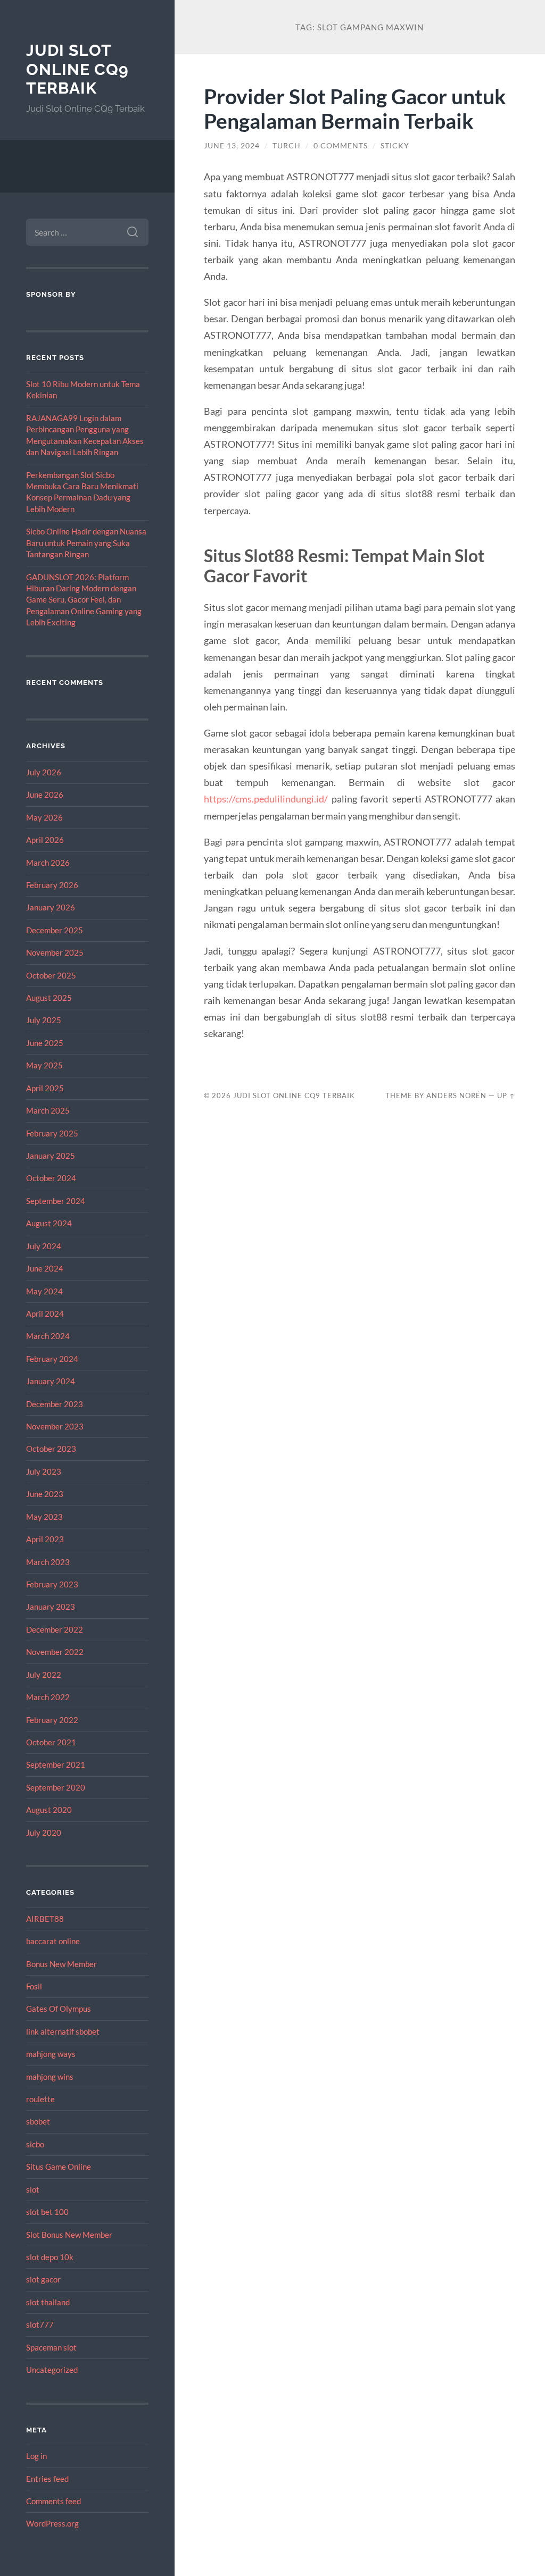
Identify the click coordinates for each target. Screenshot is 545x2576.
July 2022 (44, 1675)
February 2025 (52, 1133)
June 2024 (45, 1268)
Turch (287, 146)
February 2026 (52, 885)
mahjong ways (51, 2054)
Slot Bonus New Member (69, 2235)
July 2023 (44, 1471)
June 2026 (45, 794)
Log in (36, 2456)
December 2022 (55, 1629)
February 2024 (52, 1359)
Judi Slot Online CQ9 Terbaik (77, 69)
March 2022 (48, 1697)
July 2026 (44, 772)
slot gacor (43, 2279)
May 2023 (44, 1517)
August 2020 (49, 1810)
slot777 (40, 2324)
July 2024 (44, 1246)
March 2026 (48, 863)
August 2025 (49, 998)
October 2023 (51, 1449)
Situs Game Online (59, 2167)
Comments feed (53, 2501)
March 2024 (48, 1336)
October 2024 (51, 1178)
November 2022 (55, 1652)
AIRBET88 (45, 1919)
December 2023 (55, 1404)
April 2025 (45, 1088)
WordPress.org (52, 2523)
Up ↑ (506, 1095)
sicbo (35, 2144)
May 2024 (44, 1291)
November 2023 (55, 1426)
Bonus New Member (61, 1964)
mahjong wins (50, 2077)
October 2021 (51, 1742)
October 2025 (51, 975)
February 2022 (52, 1720)
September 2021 (56, 1764)
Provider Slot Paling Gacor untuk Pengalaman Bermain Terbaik (355, 108)
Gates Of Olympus (59, 2009)
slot (33, 2189)
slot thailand (48, 2302)
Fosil (34, 1986)
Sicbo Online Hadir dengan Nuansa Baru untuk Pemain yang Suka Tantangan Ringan (86, 543)
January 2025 (51, 1156)
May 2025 (44, 1065)
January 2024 (51, 1381)
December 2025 (55, 930)
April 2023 (45, 1539)
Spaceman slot (51, 2347)
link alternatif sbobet (63, 2031)
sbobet (38, 2121)
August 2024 (49, 1223)
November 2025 (55, 952)
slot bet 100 (47, 2212)
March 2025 (48, 1110)
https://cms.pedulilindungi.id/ (266, 799)
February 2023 (52, 1584)
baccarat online (53, 1941)
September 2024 (56, 1201)
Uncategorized (52, 2370)
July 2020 (44, 1833)
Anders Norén (456, 1095)
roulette (40, 2099)
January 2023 (51, 1607)
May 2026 (44, 817)
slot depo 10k (50, 2257)
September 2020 (56, 1787)
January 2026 (51, 907)
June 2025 (45, 1043)
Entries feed (47, 2479)
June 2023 (45, 1494)
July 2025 (44, 1020)
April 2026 (45, 840)
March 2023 (48, 1562)
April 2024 (45, 1314)
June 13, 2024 (232, 146)
